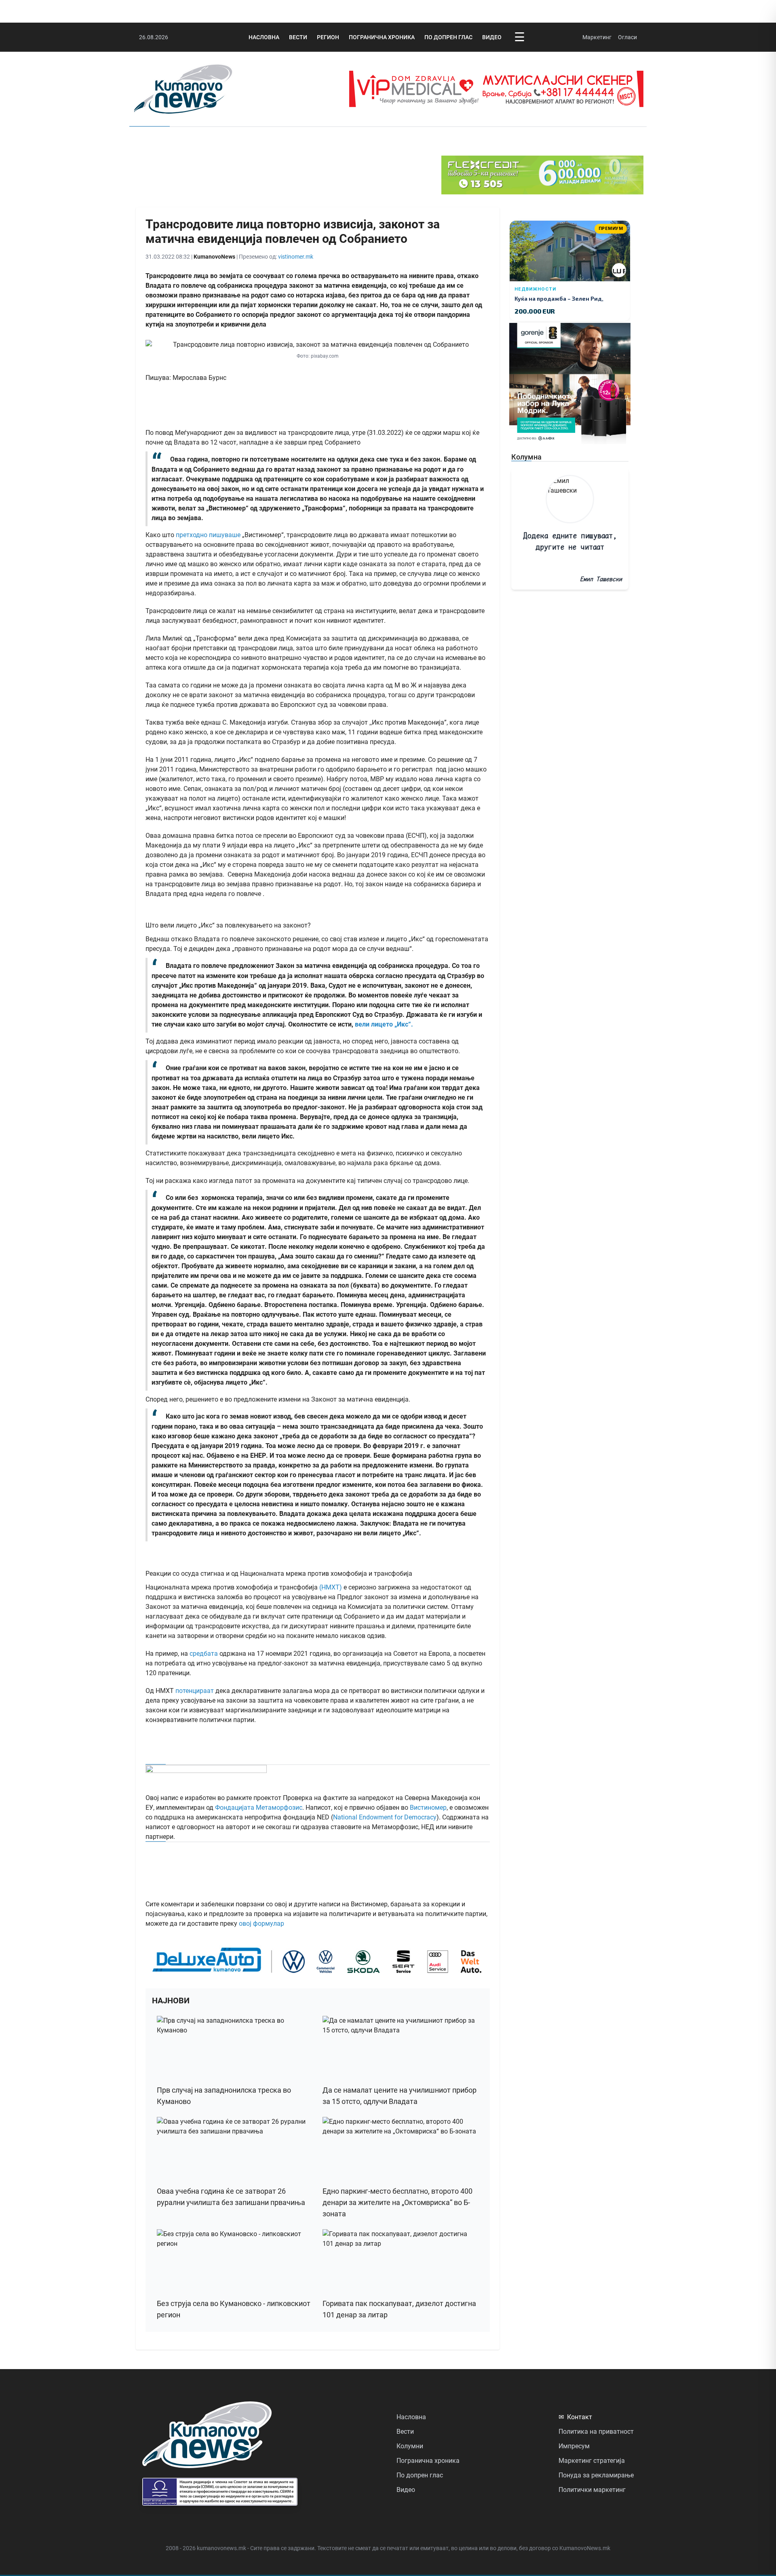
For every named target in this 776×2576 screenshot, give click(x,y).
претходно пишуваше (208, 535)
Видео (492, 37)
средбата (204, 1654)
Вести (298, 37)
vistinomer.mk (296, 257)
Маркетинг (597, 37)
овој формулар (261, 1924)
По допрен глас (448, 37)
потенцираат (195, 1691)
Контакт (575, 2417)
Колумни (410, 2446)
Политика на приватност (596, 2432)
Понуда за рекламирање (596, 2475)
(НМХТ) (331, 1587)
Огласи (627, 37)
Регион (328, 37)
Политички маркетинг (592, 2490)
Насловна (264, 37)
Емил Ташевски (601, 579)
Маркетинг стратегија (592, 2461)
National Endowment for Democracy (385, 1817)
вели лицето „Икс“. (383, 1024)
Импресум (574, 2446)
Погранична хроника (382, 37)
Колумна (526, 457)
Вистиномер (428, 1808)
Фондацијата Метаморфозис (259, 1808)
